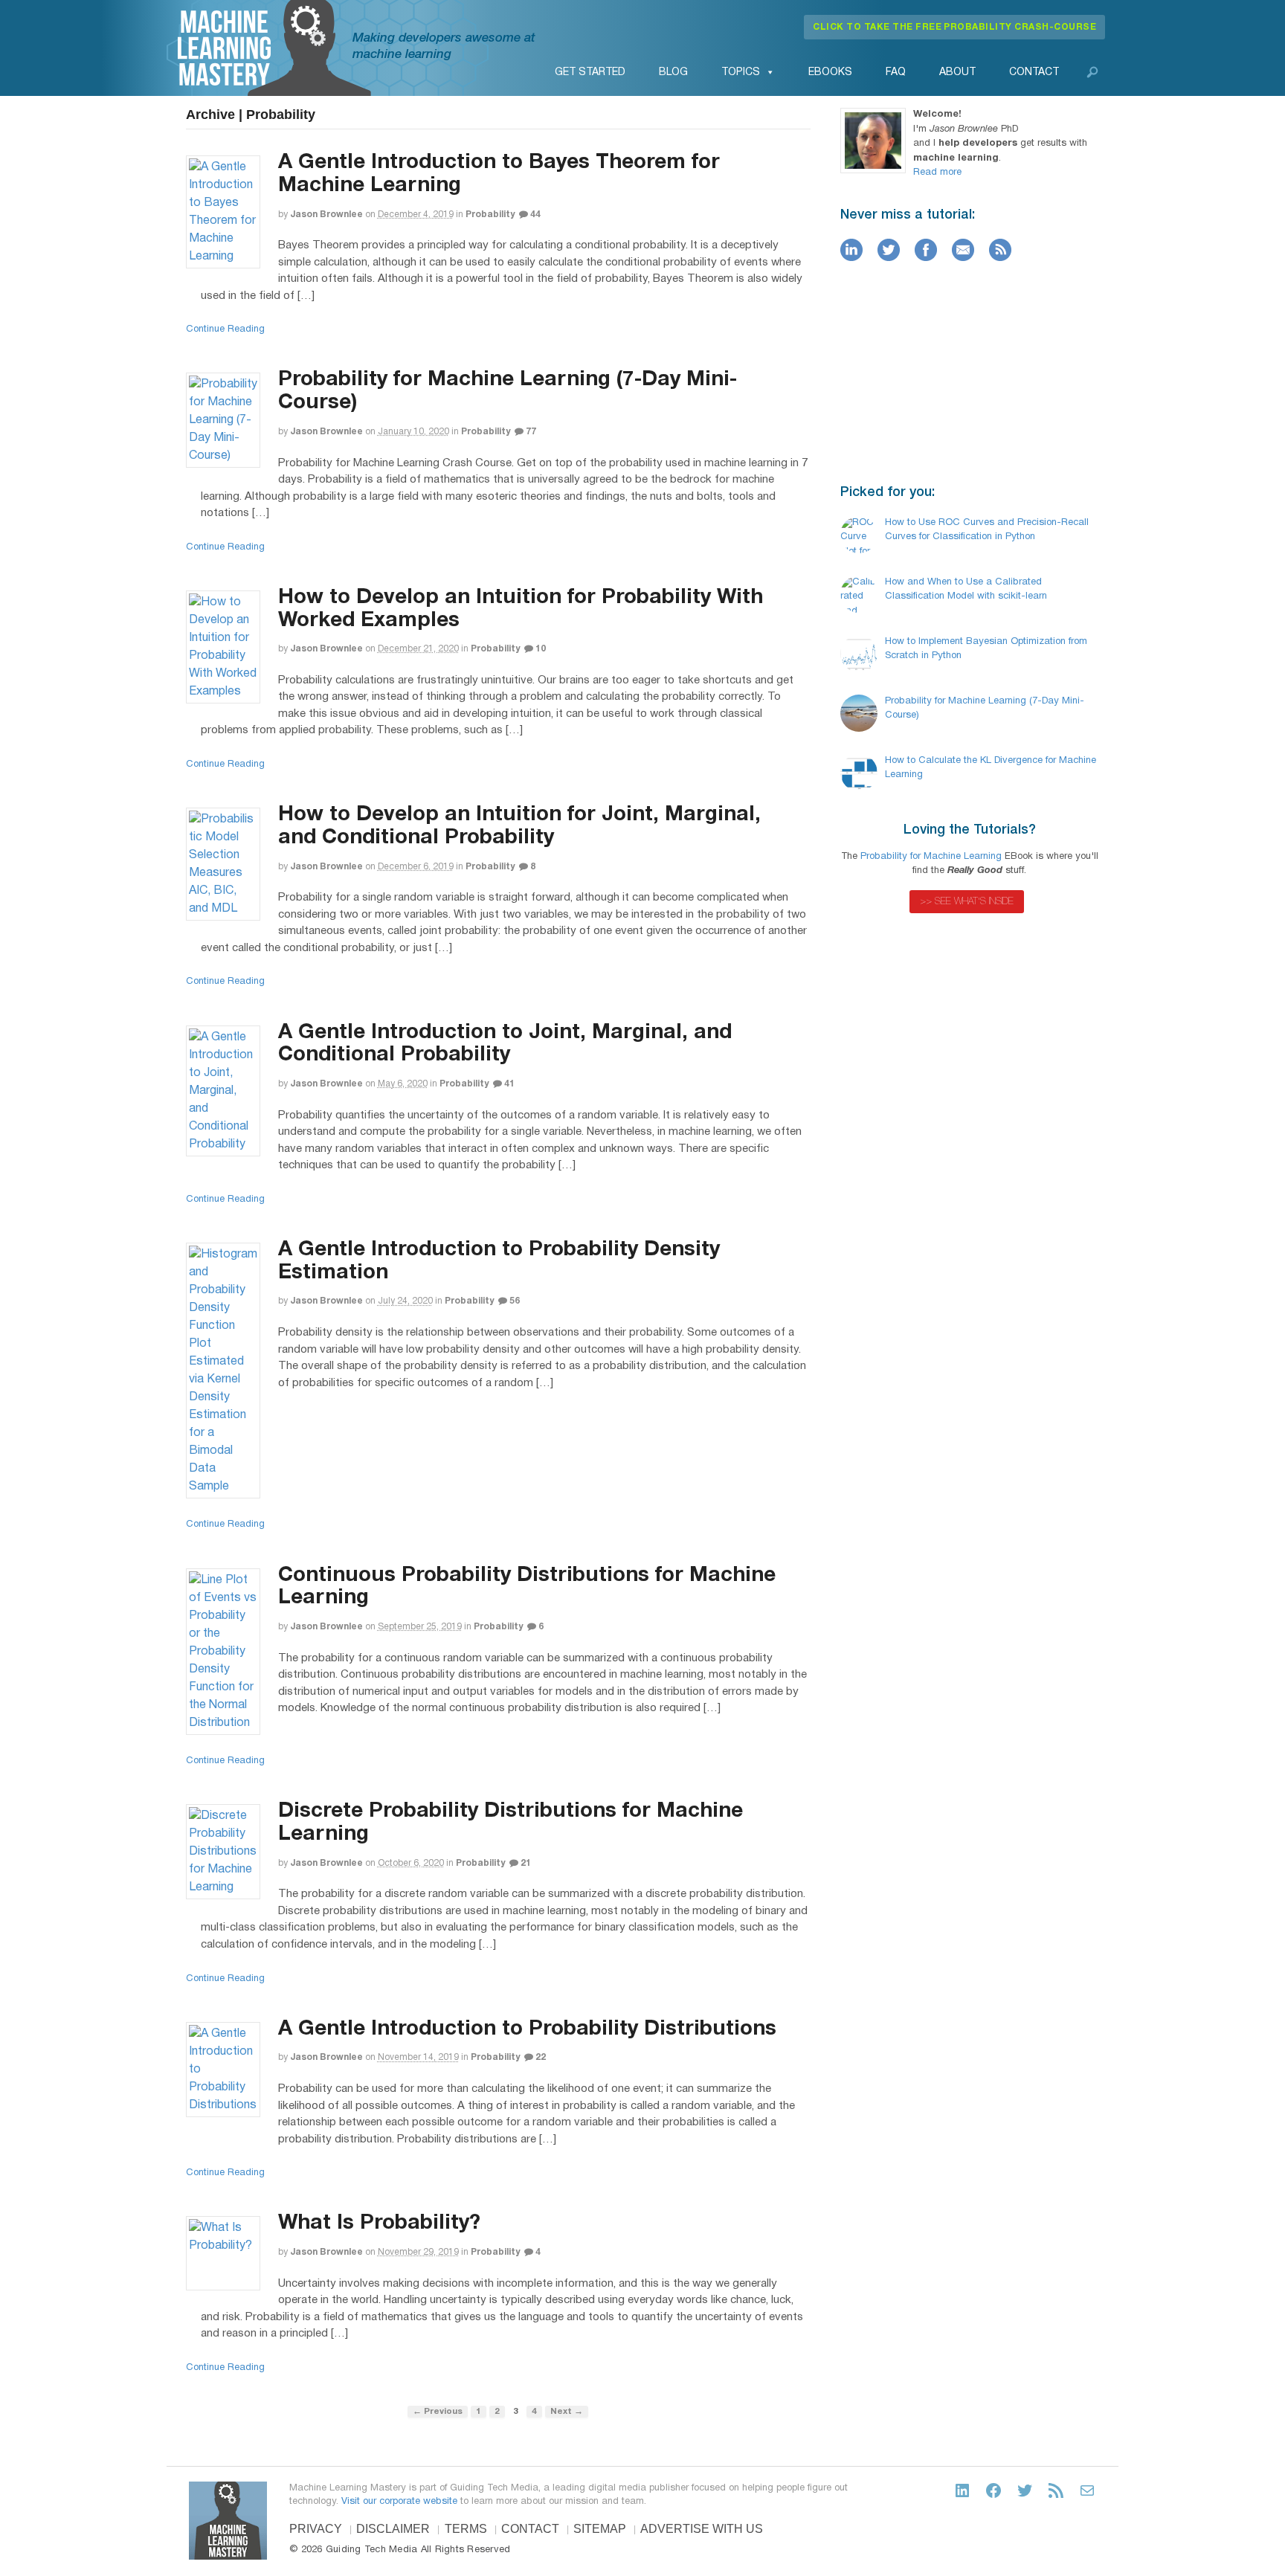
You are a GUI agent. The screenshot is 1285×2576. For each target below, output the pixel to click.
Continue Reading (225, 329)
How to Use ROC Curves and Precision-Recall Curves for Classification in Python (987, 530)
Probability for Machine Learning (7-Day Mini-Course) (985, 709)
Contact (1034, 73)
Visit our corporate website (399, 2502)
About (957, 73)
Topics (741, 73)
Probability (490, 215)
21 (525, 1863)
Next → (567, 2412)
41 (508, 1084)
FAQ (896, 73)
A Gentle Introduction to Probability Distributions (527, 2029)
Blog (673, 73)
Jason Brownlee (326, 215)
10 (540, 649)
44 (534, 215)
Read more (937, 173)
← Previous (438, 2412)
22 (540, 2057)
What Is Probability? (379, 2224)
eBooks (830, 73)
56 (513, 1301)
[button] (1092, 72)
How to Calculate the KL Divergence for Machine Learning (991, 768)
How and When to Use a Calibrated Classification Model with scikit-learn (966, 590)
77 (530, 432)
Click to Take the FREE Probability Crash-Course (954, 27)
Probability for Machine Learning (931, 857)
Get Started (590, 73)
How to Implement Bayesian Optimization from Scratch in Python (986, 649)
